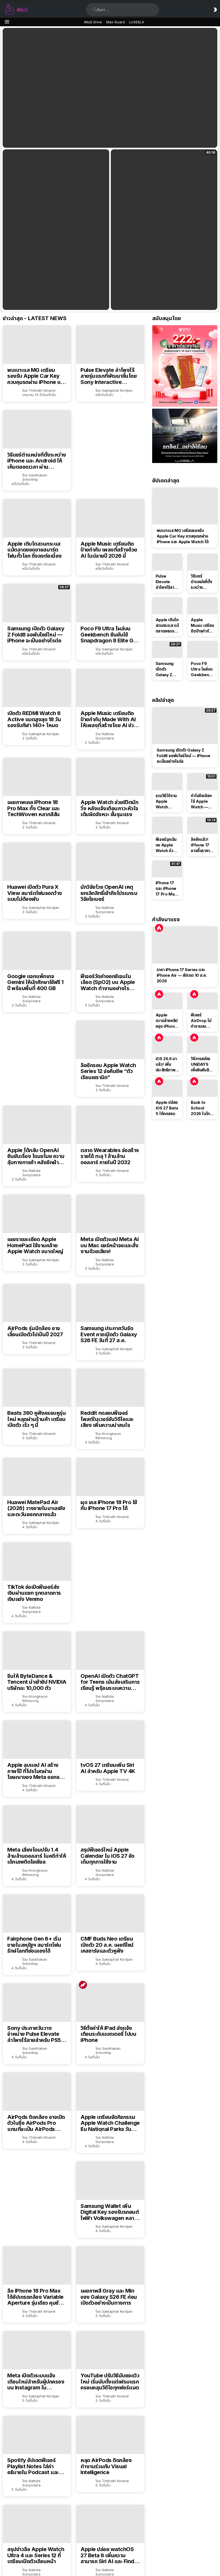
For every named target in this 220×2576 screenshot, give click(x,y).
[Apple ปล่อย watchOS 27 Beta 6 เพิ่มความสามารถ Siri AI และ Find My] (110, 2524)
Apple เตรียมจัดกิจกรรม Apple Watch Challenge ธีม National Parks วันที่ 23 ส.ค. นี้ (110, 2123)
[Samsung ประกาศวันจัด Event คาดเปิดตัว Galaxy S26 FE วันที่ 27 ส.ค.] (110, 1303)
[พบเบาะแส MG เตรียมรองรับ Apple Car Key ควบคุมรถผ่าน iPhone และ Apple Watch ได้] (37, 345)
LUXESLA (137, 22)
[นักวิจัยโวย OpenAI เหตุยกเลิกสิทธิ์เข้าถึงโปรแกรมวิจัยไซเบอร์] (110, 862)
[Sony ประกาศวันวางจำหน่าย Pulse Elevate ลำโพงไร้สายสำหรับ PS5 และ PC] (37, 2003)
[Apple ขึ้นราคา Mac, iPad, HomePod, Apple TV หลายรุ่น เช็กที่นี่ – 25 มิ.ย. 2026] (56, 230)
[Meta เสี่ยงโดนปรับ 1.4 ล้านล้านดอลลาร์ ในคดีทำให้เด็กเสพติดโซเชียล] (37, 1825)
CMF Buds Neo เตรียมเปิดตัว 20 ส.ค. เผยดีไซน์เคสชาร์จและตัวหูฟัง (107, 1945)
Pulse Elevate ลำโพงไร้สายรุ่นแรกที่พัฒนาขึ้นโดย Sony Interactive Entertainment (109, 376)
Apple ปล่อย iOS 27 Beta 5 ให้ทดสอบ (167, 1108)
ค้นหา (95, 10)
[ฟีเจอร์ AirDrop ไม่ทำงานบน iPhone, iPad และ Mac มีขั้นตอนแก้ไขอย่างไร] (203, 1001)
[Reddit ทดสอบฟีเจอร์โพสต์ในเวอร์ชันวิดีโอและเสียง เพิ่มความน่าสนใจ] (110, 1388)
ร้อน (159, 928)
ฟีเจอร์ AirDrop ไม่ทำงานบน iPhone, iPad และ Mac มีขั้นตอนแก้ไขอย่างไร (202, 1021)
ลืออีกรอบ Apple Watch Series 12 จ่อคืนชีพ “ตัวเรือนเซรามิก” (108, 1071)
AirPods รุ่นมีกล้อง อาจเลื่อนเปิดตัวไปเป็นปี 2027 (35, 1331)
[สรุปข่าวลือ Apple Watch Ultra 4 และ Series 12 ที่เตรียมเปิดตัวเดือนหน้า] (37, 2524)
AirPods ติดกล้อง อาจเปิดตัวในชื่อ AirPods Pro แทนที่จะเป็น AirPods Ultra (36, 2123)
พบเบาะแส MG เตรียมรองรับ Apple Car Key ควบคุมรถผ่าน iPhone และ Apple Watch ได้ (36, 376)
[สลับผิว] (215, 10)
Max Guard (115, 22)
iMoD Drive (93, 22)
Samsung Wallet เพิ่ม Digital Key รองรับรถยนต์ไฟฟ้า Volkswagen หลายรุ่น (110, 2212)
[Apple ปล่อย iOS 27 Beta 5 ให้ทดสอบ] (167, 1088)
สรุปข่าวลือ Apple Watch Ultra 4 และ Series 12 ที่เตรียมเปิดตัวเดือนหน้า (36, 2555)
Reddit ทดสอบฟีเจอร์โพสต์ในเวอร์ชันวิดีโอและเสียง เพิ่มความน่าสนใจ (107, 1419)
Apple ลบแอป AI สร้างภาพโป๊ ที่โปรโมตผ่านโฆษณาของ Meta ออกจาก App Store (36, 1771)
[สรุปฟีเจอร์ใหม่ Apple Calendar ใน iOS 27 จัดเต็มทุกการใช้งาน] (110, 1825)
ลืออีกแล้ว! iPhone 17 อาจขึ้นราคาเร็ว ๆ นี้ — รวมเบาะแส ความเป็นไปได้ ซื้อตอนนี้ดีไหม (202, 845)
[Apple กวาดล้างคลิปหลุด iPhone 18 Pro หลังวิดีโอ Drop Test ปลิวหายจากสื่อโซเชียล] (167, 1001)
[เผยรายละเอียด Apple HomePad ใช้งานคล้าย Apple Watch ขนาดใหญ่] (37, 1214)
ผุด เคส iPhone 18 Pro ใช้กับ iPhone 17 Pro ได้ (109, 1505)
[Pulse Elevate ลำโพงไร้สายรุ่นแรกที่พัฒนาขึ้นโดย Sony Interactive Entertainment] (110, 345)
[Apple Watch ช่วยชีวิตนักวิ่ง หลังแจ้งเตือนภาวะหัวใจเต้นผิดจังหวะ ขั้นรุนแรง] (110, 777)
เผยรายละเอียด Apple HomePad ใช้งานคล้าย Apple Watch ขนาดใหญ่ (35, 1245)
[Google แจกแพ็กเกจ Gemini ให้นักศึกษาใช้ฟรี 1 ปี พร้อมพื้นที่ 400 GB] (37, 951)
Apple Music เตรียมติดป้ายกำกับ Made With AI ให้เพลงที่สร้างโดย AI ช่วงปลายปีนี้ (109, 719)
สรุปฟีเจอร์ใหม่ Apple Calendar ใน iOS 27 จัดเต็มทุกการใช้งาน (107, 1856)
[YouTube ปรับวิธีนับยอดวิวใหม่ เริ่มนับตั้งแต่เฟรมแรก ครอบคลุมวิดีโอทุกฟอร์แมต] (110, 2350)
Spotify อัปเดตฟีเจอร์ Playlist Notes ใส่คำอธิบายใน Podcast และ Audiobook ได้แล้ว (33, 2466)
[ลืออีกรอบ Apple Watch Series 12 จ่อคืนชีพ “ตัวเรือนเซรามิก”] (110, 1040)
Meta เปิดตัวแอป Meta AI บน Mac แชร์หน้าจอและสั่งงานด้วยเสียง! (110, 1245)
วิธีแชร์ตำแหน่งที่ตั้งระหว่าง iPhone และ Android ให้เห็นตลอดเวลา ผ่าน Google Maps (37, 461)
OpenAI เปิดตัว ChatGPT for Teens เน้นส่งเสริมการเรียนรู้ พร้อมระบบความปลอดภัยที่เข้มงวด (110, 1682)
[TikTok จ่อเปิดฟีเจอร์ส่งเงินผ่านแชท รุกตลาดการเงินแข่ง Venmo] (37, 1562)
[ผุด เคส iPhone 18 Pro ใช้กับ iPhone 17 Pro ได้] (110, 1477)
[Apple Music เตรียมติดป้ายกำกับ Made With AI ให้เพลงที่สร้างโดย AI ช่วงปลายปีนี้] (110, 688)
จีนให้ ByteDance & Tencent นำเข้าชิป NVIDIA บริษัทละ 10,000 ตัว (37, 1682)
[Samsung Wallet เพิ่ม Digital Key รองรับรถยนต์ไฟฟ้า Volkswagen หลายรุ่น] (110, 2181)
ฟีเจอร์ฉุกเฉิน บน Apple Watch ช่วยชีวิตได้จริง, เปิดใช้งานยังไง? (166, 845)
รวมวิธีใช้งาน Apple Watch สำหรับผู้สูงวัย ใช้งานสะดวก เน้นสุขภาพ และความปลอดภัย (167, 801)
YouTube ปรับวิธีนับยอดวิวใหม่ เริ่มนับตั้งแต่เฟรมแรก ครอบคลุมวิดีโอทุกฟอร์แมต (110, 2382)
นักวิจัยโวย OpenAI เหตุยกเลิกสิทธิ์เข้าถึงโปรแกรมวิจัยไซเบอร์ (109, 893)
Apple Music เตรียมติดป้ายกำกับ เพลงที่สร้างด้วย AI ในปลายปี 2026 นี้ (109, 550)
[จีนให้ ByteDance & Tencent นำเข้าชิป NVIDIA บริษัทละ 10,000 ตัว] (37, 1651)
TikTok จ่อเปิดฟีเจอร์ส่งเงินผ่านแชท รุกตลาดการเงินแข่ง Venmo (34, 1593)
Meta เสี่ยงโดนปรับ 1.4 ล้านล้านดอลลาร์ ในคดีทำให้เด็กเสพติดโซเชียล (37, 1856)
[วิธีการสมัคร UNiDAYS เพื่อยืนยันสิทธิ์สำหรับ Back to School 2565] (203, 1045)
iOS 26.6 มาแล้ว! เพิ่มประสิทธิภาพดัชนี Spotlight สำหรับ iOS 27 (166, 1064)
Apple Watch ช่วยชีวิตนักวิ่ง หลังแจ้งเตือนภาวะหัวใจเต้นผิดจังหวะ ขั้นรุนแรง (109, 808)
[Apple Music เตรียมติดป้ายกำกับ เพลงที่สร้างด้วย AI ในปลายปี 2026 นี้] (110, 518)
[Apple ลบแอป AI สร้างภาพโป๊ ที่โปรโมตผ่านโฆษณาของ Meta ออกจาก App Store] (37, 1740)
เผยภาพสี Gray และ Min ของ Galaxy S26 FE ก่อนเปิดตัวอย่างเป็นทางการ (109, 2297)
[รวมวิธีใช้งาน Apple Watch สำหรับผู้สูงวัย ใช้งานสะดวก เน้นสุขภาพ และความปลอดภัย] (167, 782)
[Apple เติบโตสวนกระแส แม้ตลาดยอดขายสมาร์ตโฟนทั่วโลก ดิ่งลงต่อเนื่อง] (37, 518)
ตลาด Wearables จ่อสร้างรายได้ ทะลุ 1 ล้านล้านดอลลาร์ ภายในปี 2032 (110, 1156)
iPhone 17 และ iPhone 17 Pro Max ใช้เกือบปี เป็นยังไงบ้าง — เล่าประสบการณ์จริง (166, 889)
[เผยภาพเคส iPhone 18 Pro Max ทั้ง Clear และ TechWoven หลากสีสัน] (37, 777)
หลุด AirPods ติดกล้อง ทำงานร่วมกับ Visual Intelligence (106, 2466)
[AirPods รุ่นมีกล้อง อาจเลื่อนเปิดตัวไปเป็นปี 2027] (37, 1303)
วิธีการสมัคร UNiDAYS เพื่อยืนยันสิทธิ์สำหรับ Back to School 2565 (202, 1064)
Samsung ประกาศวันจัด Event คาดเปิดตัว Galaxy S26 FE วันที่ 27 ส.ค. (109, 1334)
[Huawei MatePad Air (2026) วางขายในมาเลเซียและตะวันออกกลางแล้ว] (37, 1477)
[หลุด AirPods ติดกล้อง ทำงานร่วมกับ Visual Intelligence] (110, 2435)
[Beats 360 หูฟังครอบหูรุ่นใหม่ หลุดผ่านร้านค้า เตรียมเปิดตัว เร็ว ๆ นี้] (37, 1388)
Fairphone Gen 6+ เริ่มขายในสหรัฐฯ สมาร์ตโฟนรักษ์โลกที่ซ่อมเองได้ (34, 1945)
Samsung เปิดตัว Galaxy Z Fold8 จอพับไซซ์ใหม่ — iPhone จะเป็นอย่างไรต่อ (36, 635)
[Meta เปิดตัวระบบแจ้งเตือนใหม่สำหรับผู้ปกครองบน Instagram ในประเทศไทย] (37, 2350)
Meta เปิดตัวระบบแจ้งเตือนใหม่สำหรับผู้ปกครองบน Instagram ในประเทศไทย (36, 2382)
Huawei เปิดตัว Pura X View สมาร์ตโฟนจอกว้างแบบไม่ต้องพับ (35, 893)
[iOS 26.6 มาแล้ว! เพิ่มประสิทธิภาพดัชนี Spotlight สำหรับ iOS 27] (167, 1045)
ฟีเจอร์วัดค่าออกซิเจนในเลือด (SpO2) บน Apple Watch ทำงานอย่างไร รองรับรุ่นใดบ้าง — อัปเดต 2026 (109, 982)
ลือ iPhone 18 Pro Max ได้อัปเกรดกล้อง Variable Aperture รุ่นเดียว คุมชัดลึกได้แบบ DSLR (35, 2297)
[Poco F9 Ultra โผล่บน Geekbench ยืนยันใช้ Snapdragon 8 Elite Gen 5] (110, 603)
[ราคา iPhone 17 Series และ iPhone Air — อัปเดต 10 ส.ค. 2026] (185, 945)
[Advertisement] (121, 447)
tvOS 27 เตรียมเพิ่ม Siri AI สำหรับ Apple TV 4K (108, 1768)
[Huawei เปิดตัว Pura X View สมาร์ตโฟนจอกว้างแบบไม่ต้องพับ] (37, 862)
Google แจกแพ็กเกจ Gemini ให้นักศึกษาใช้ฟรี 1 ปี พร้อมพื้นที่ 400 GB (35, 982)
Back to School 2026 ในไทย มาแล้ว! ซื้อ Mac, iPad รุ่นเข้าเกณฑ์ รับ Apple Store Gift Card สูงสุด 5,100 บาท (201, 1108)
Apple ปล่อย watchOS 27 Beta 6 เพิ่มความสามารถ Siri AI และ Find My (107, 2555)
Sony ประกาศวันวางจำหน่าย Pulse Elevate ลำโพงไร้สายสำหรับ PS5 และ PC (34, 2034)
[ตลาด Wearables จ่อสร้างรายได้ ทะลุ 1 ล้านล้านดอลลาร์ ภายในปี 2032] (110, 1125)
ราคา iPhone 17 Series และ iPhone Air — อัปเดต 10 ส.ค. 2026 (182, 975)
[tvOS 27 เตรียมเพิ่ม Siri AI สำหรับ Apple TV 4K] (110, 1740)
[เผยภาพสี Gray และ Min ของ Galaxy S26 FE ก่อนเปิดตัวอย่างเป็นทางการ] (110, 2265)
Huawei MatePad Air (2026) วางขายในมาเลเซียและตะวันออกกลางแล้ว (36, 1508)
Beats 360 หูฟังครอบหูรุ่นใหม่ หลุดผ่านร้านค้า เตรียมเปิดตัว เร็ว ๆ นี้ (36, 1419)
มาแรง (83, 1985)
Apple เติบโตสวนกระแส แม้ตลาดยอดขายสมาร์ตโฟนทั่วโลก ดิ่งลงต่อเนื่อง (34, 550)
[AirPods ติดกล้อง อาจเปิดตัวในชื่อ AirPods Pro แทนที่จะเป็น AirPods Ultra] (37, 2092)
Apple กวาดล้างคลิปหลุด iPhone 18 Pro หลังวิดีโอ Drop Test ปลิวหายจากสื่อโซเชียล (167, 1021)
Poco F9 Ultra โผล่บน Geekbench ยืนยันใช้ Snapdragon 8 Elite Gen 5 (110, 635)
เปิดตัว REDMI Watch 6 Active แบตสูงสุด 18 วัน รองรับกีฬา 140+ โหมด (34, 719)
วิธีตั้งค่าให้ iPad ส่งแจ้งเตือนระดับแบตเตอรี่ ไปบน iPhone (108, 2034)
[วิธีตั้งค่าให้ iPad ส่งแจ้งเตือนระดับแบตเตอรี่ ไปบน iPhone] (110, 2003)
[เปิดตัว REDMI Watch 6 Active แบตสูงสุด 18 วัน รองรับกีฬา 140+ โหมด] (37, 688)
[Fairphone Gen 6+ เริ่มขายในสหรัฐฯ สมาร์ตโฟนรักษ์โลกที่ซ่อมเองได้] (37, 1914)
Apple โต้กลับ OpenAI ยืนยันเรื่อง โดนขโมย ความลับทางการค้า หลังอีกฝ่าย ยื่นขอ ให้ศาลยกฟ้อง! (36, 1156)
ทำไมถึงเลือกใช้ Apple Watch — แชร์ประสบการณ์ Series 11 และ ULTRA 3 (201, 801)
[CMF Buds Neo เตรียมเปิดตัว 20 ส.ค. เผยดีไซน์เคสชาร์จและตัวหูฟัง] (110, 1914)
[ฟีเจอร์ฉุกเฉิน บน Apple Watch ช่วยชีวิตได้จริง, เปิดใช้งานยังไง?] (167, 825)
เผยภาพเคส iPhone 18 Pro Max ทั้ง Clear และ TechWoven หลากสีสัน (34, 808)
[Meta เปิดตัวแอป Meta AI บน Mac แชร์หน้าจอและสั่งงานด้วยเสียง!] (110, 1214)
